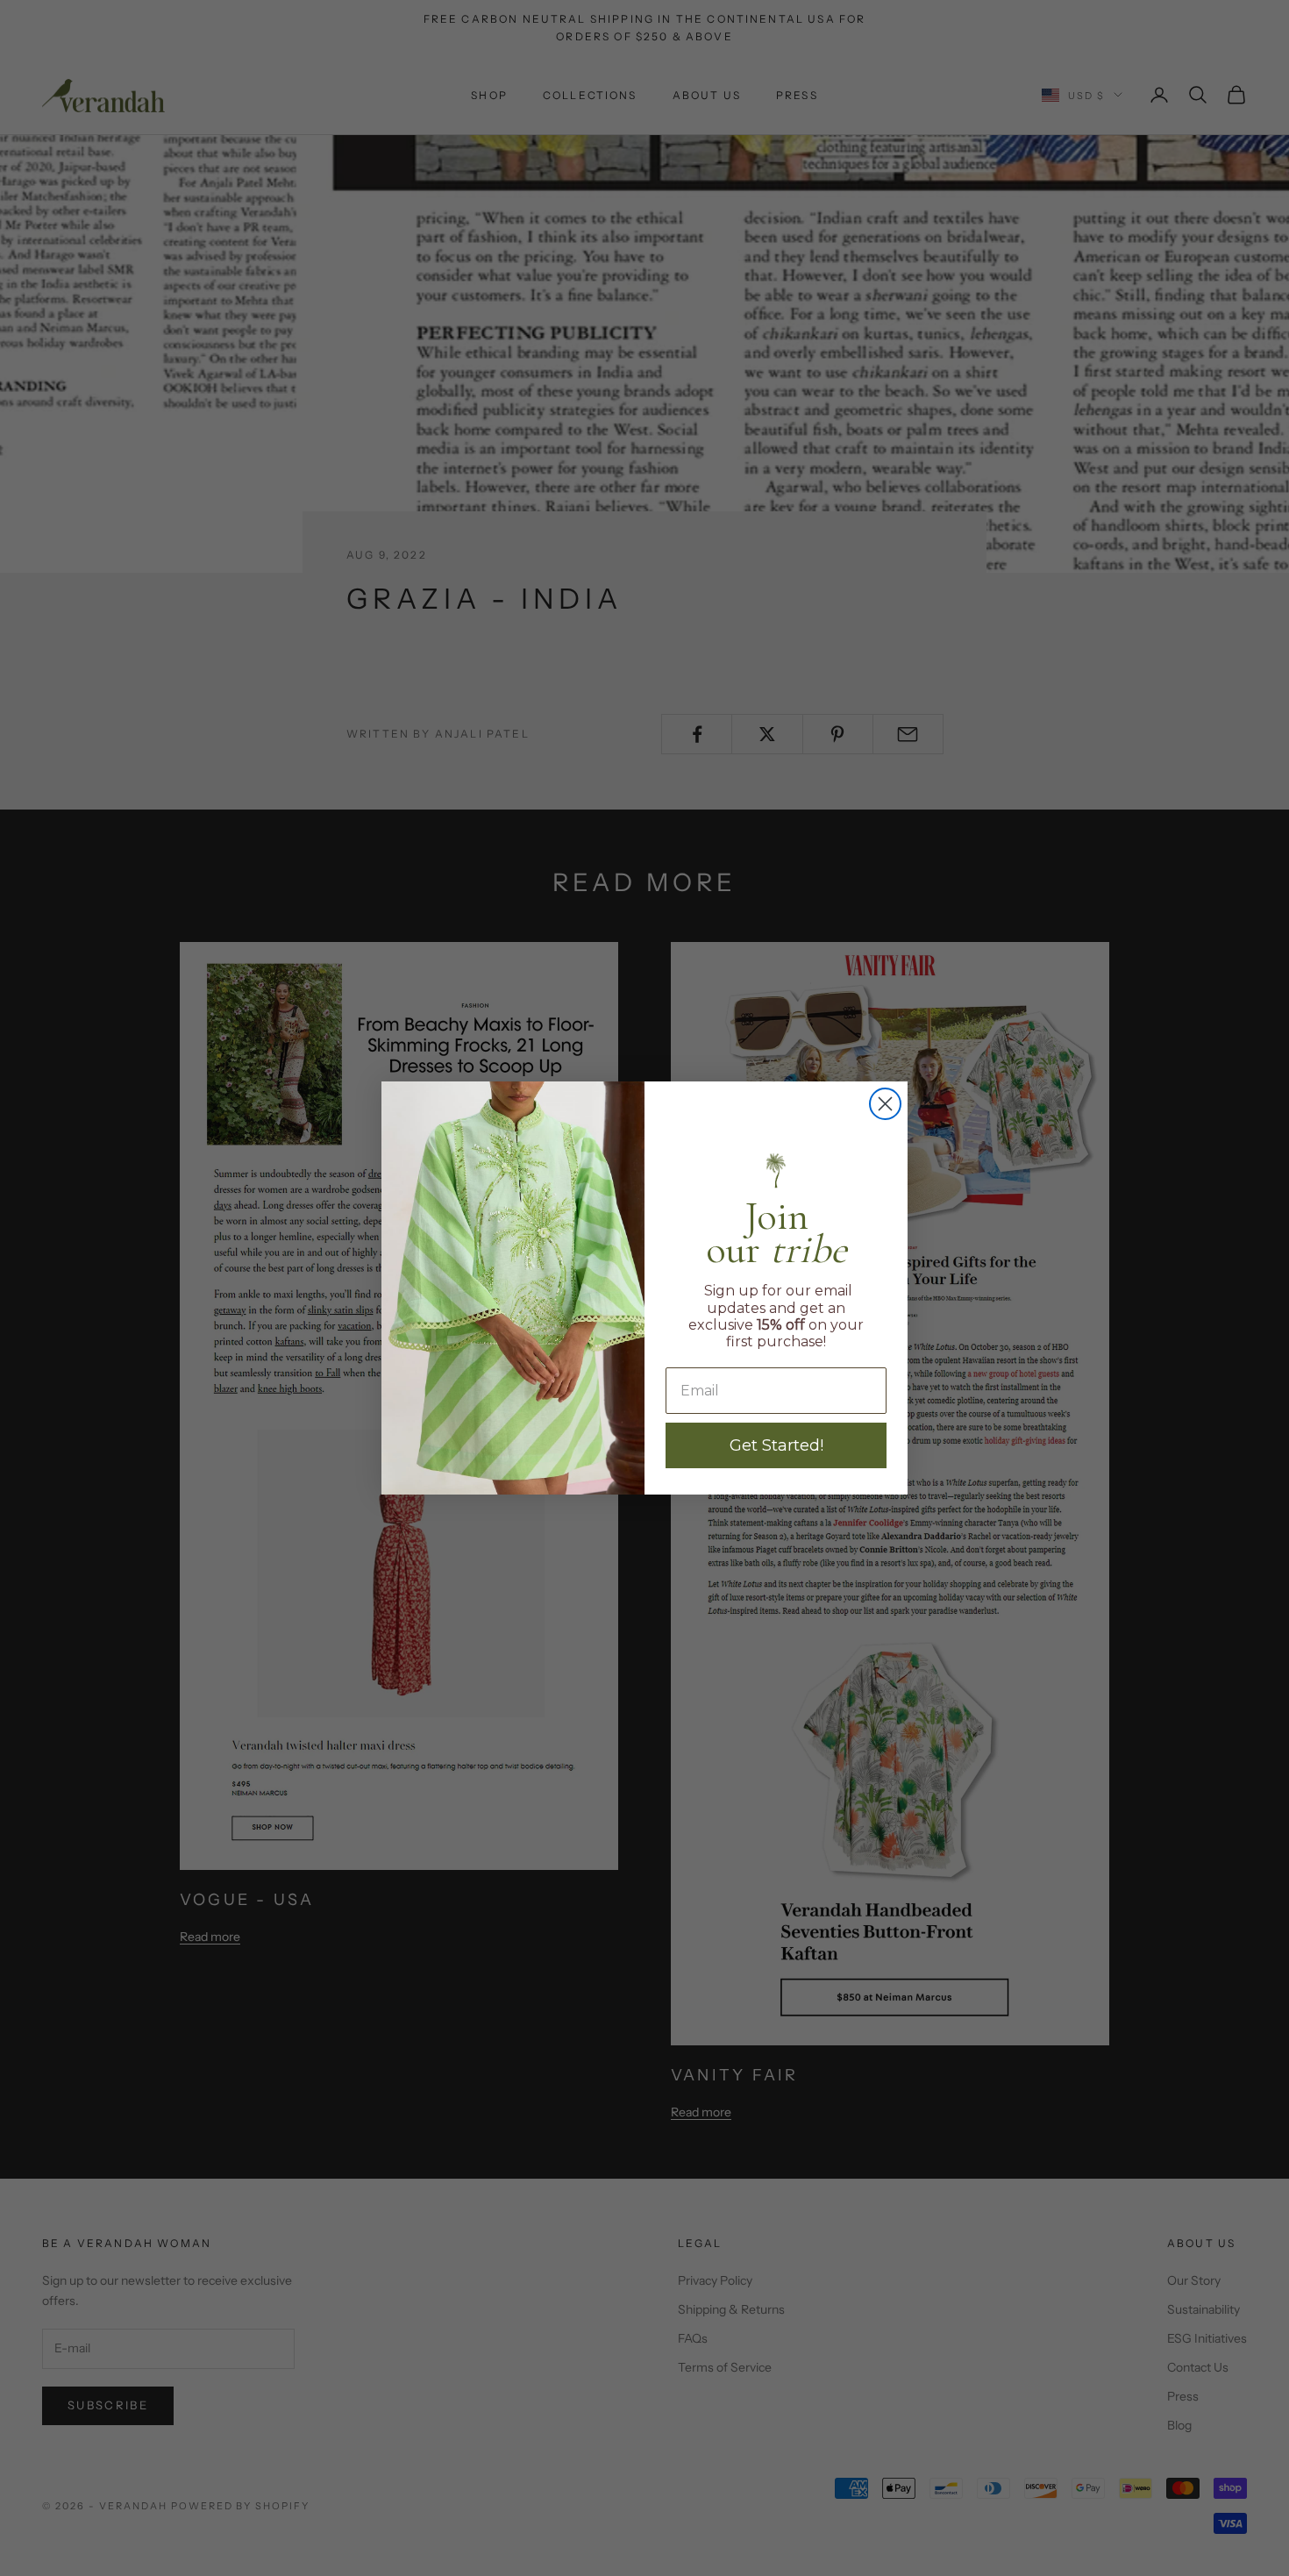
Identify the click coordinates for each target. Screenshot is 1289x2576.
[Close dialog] (885, 1104)
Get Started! (776, 1445)
